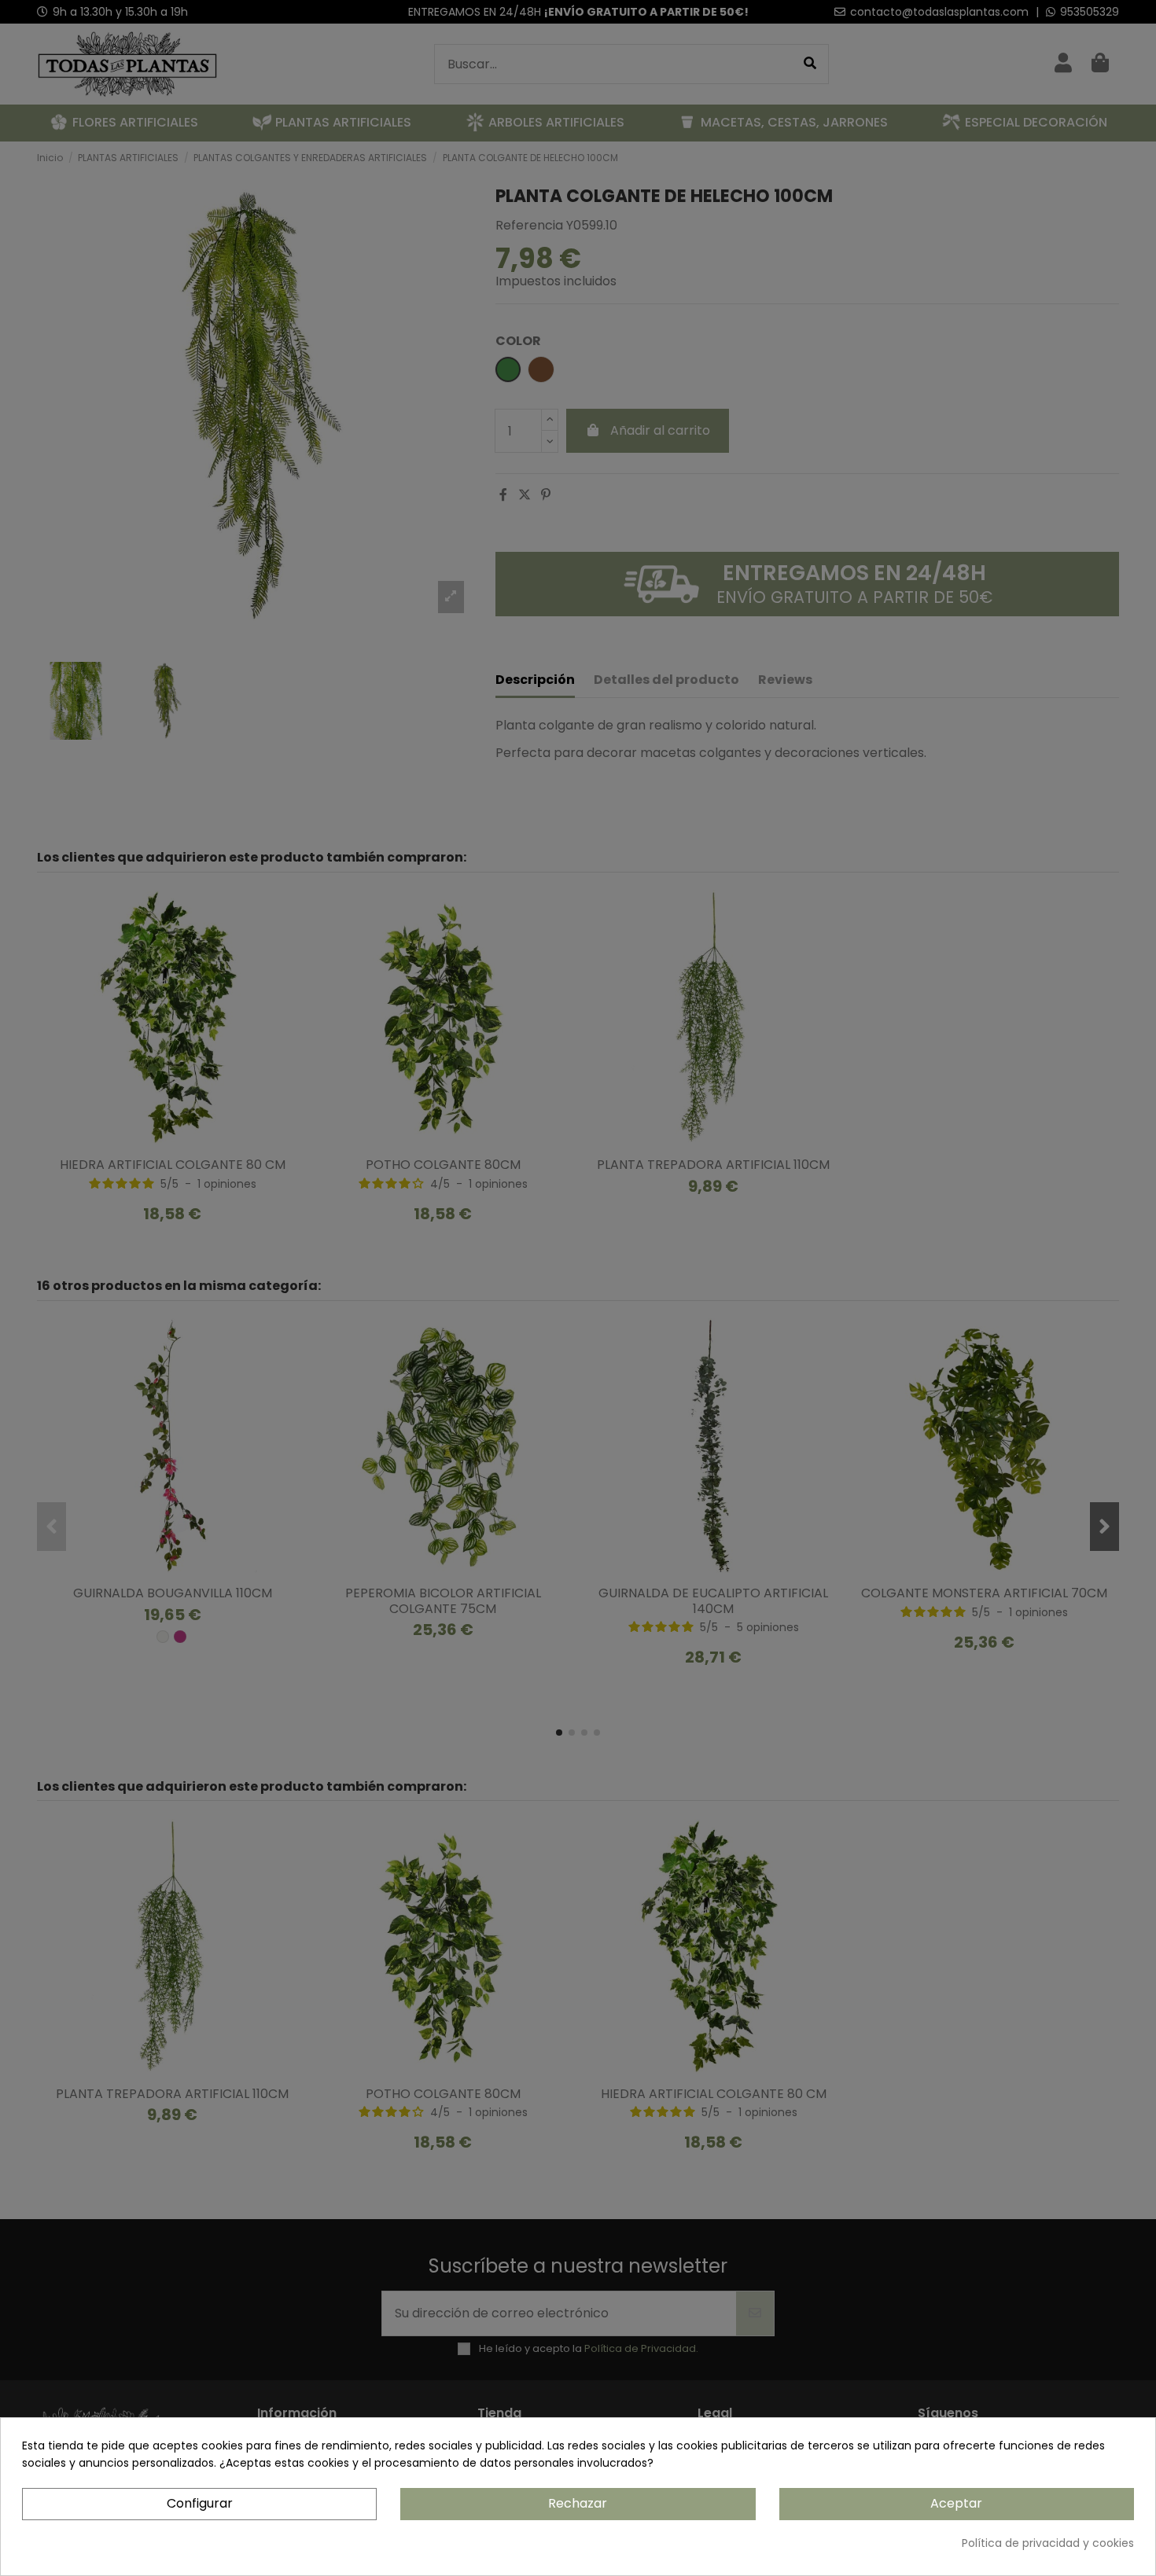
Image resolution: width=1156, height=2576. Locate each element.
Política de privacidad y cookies (1048, 2543)
